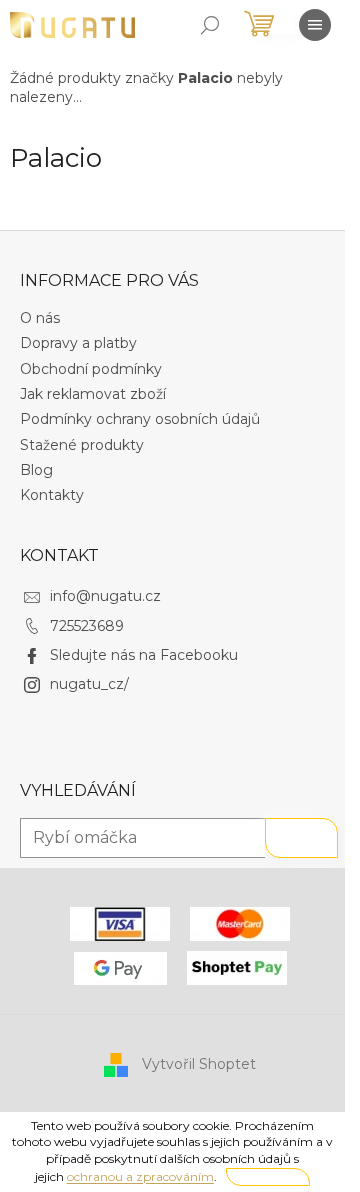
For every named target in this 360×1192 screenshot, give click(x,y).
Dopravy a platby (78, 343)
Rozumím (268, 1176)
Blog (36, 470)
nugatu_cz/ (89, 684)
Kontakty (52, 495)
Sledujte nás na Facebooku (144, 655)
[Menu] (315, 25)
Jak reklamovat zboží (93, 394)
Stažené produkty (82, 445)
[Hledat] (210, 25)
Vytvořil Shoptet (199, 1064)
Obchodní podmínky (91, 369)
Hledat (301, 838)
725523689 (87, 626)
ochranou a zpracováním (140, 1176)
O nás (40, 318)
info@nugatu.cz (105, 596)
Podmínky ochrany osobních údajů (140, 419)
